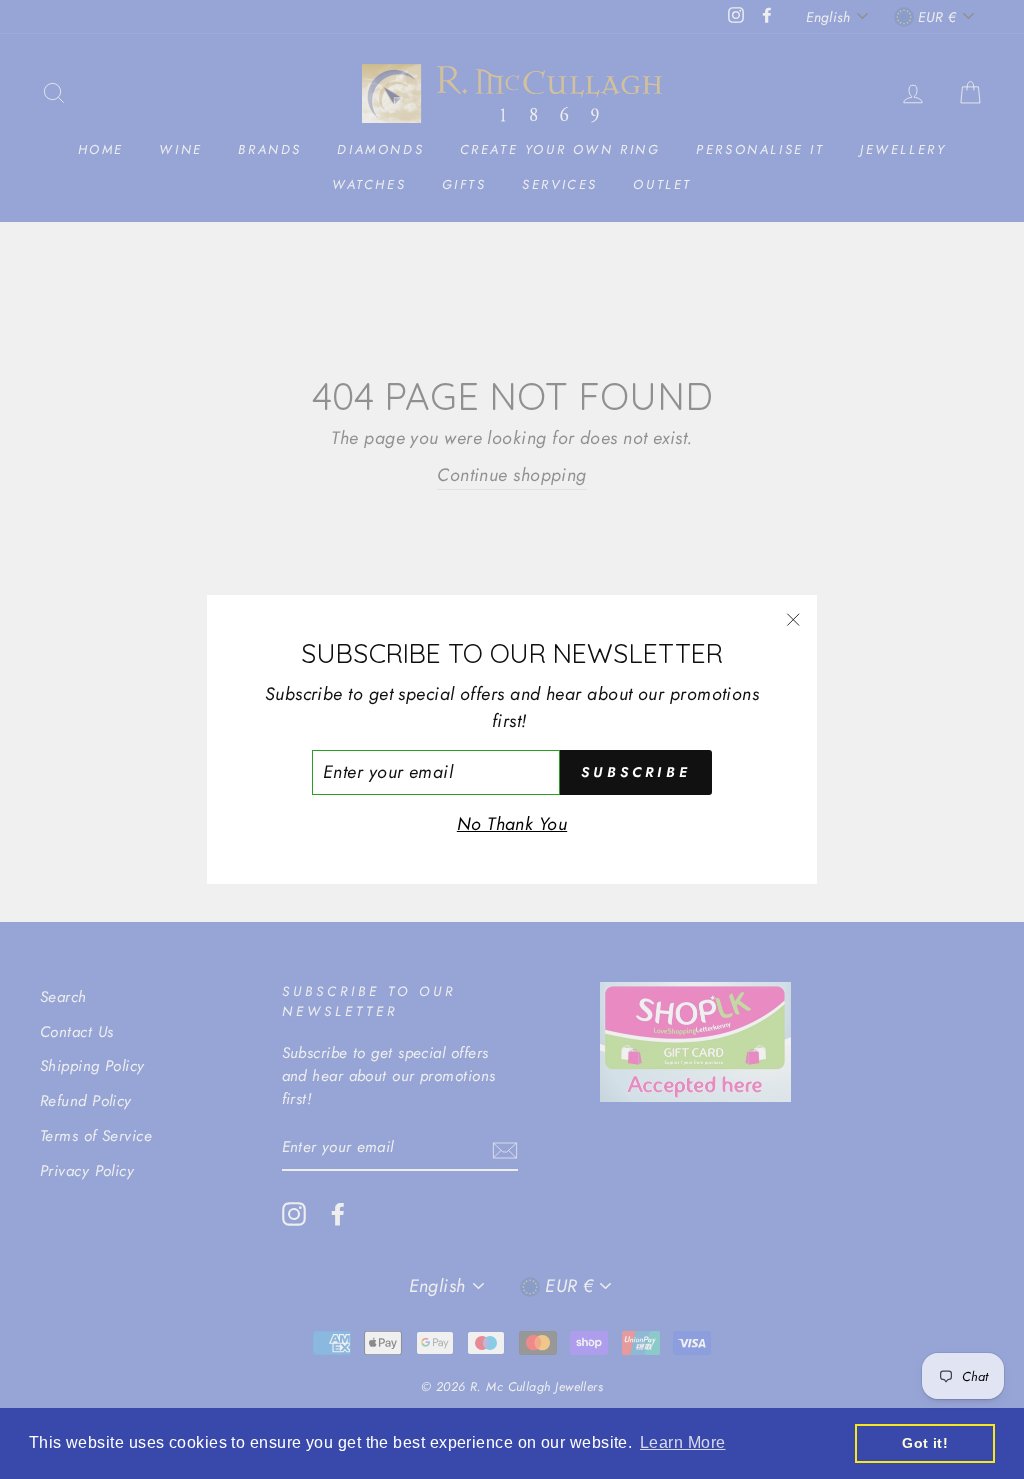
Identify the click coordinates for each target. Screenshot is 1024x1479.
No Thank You (512, 824)
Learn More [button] (683, 1442)
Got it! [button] (925, 1443)
